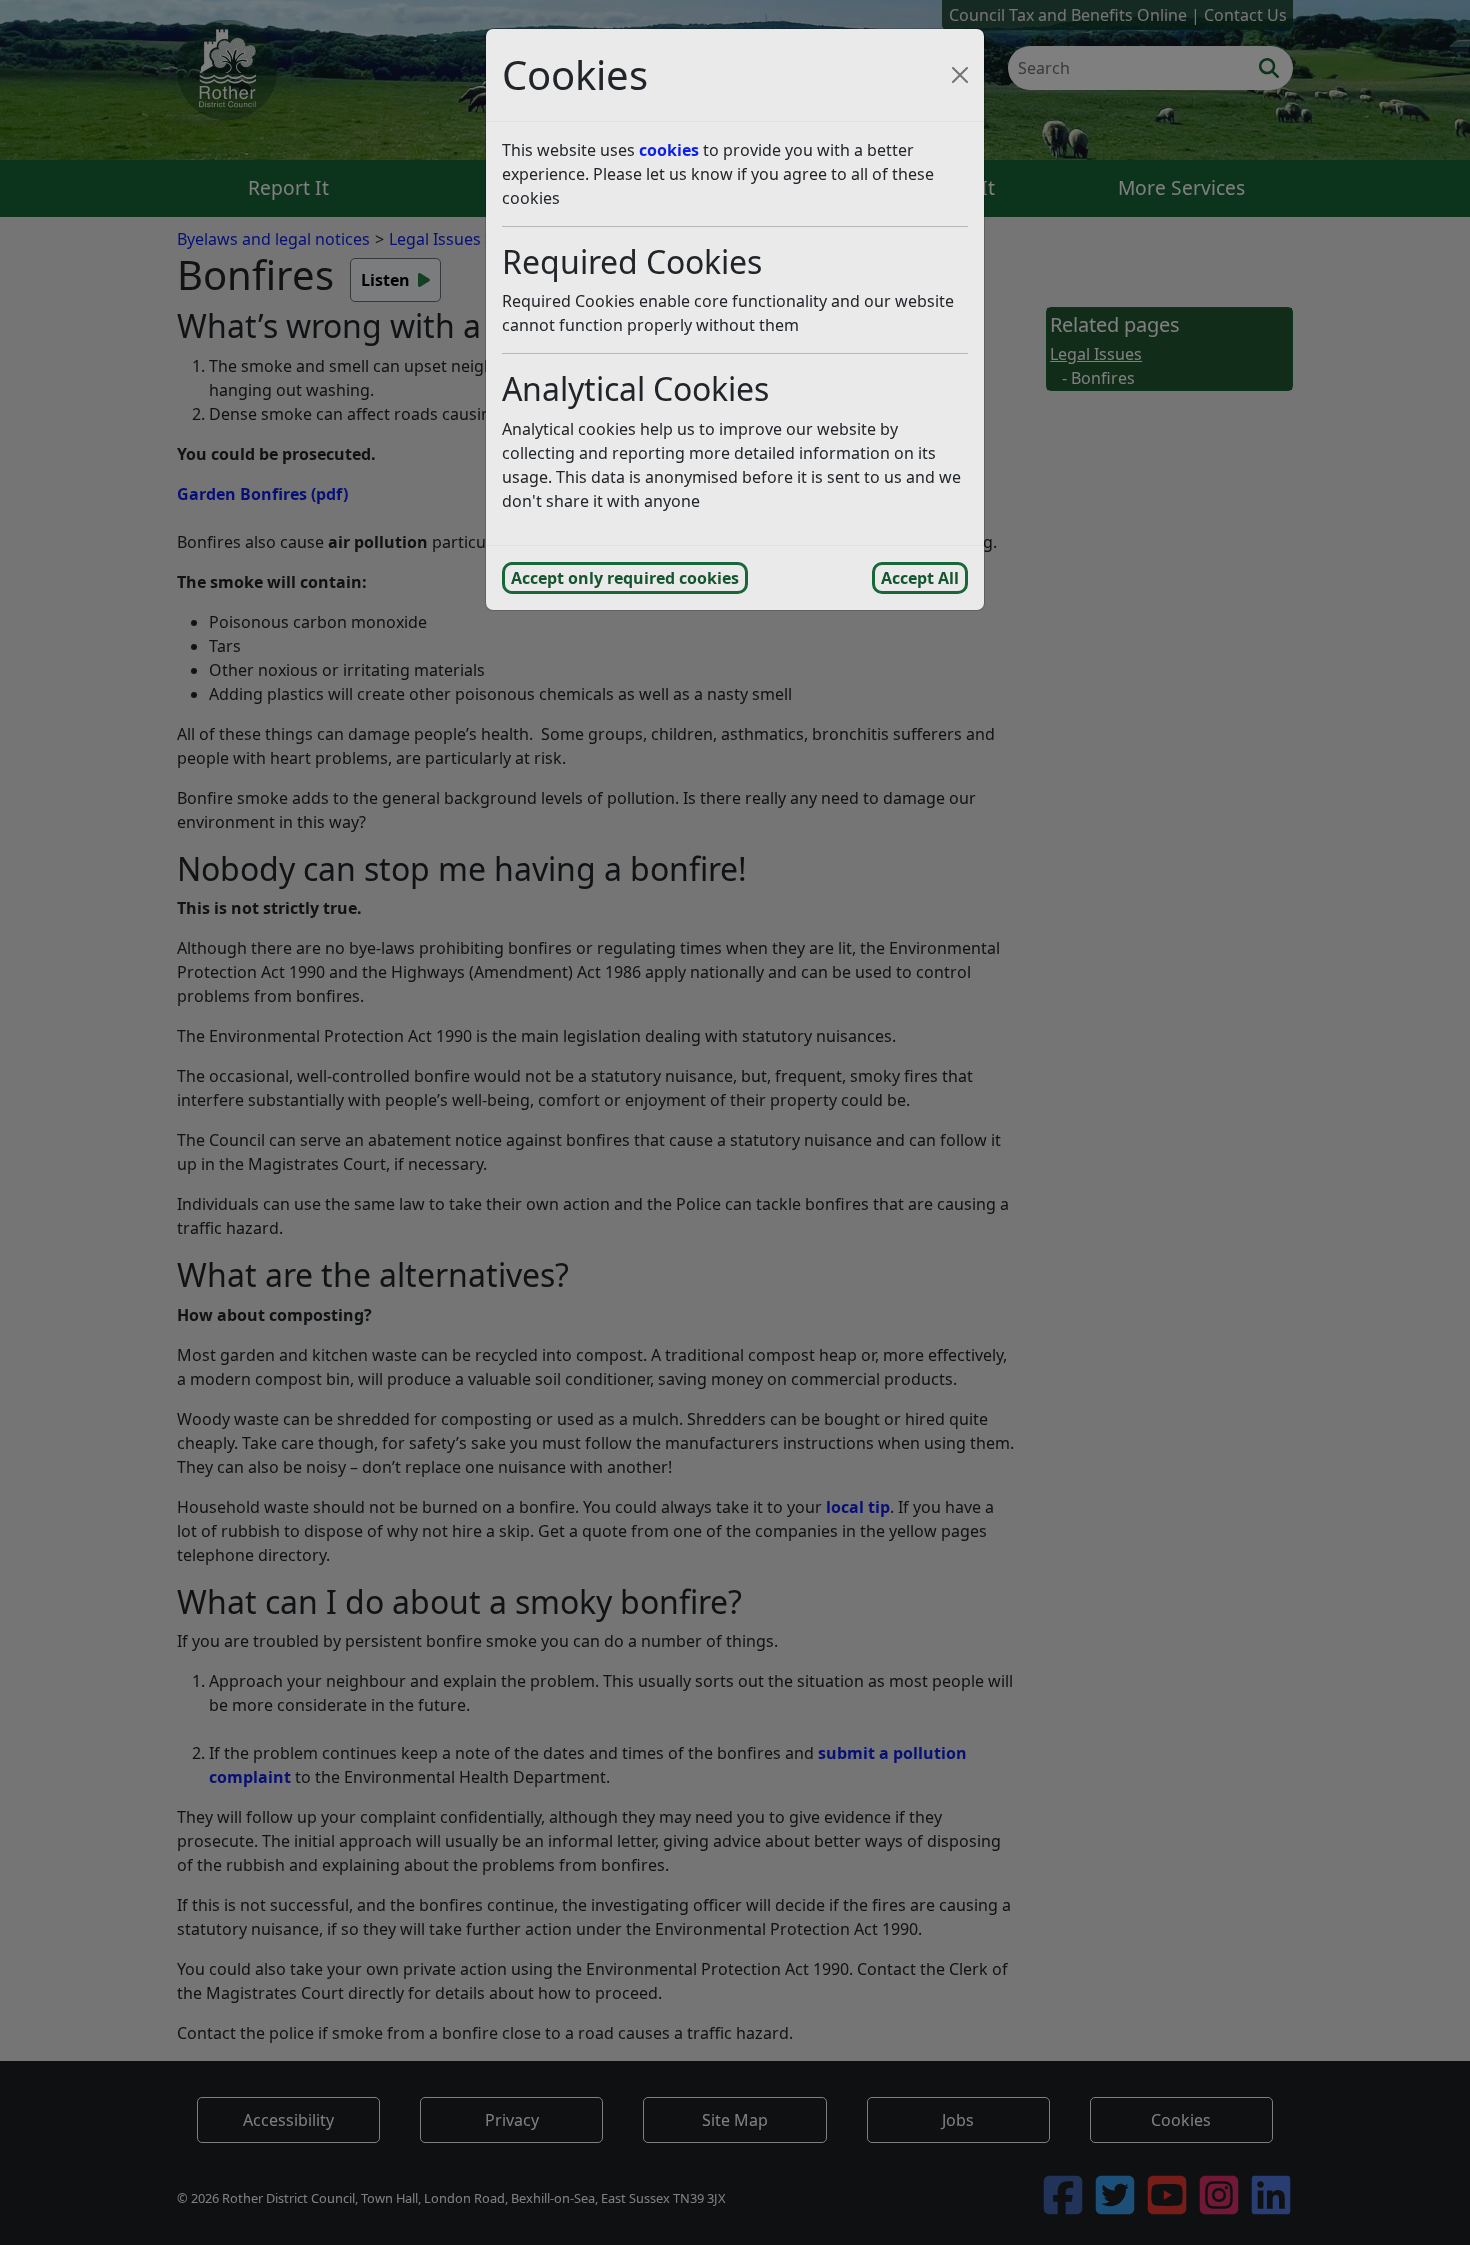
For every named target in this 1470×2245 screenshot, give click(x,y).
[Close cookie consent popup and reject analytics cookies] (960, 75)
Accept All (920, 578)
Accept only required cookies (625, 578)
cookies (669, 150)
